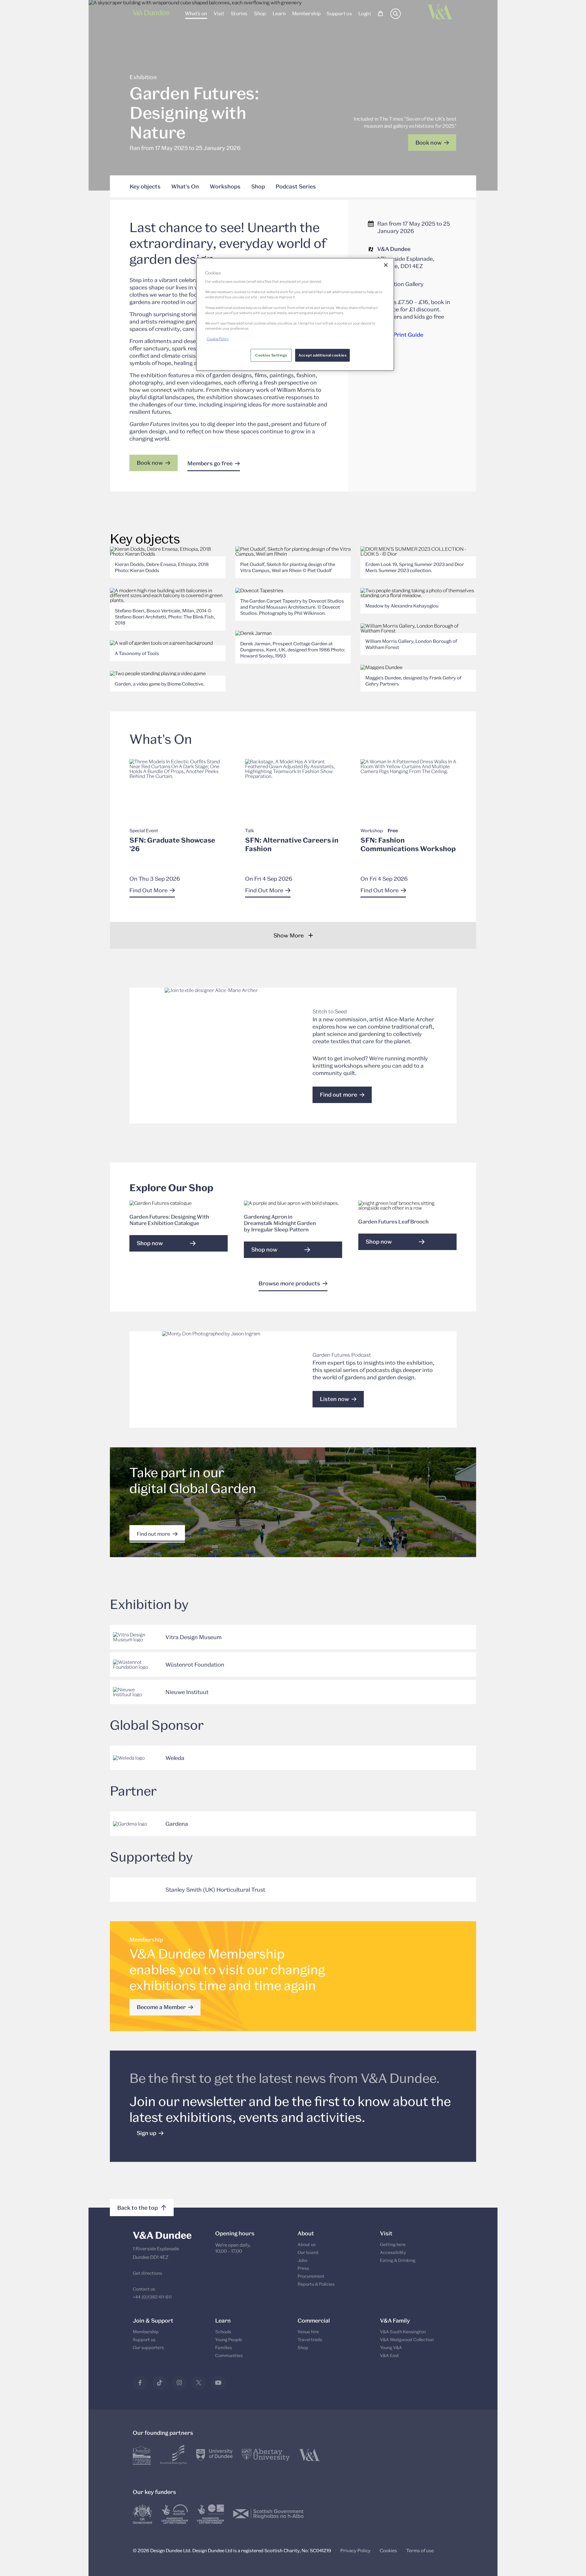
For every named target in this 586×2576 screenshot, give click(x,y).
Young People (229, 2340)
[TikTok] (160, 2383)
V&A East (389, 2355)
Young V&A (391, 2347)
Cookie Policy (218, 339)
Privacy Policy (355, 2550)
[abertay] (266, 2455)
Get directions (147, 2273)
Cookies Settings (271, 355)
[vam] (309, 2455)
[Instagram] (179, 2383)
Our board (308, 2252)
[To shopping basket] (380, 14)
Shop (260, 13)
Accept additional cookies (322, 355)
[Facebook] (140, 2383)
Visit (219, 13)
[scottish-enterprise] (174, 2455)
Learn (279, 13)
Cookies (388, 2550)
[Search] (396, 17)
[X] (199, 2383)
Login (365, 13)
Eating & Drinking (398, 2260)
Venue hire (308, 2332)
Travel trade (310, 2340)
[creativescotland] (211, 2514)
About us (307, 2244)
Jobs (302, 2260)
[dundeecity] (142, 2455)
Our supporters (148, 2347)
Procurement (311, 2276)
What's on (196, 13)
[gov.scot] (268, 2514)
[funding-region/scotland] (175, 2514)
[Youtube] (218, 2383)
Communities (229, 2355)
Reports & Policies (316, 2284)
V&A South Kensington (403, 2332)
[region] (295, 314)
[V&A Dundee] (151, 14)
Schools (223, 2332)
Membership (306, 13)
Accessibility (393, 2252)
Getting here (393, 2244)
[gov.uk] (143, 2514)
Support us (339, 13)
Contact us (144, 2289)
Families (224, 2347)
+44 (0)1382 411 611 (152, 2297)
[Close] (386, 265)
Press (303, 2268)
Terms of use (420, 2550)
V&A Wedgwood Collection (407, 2340)
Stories (239, 13)
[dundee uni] (214, 2455)
